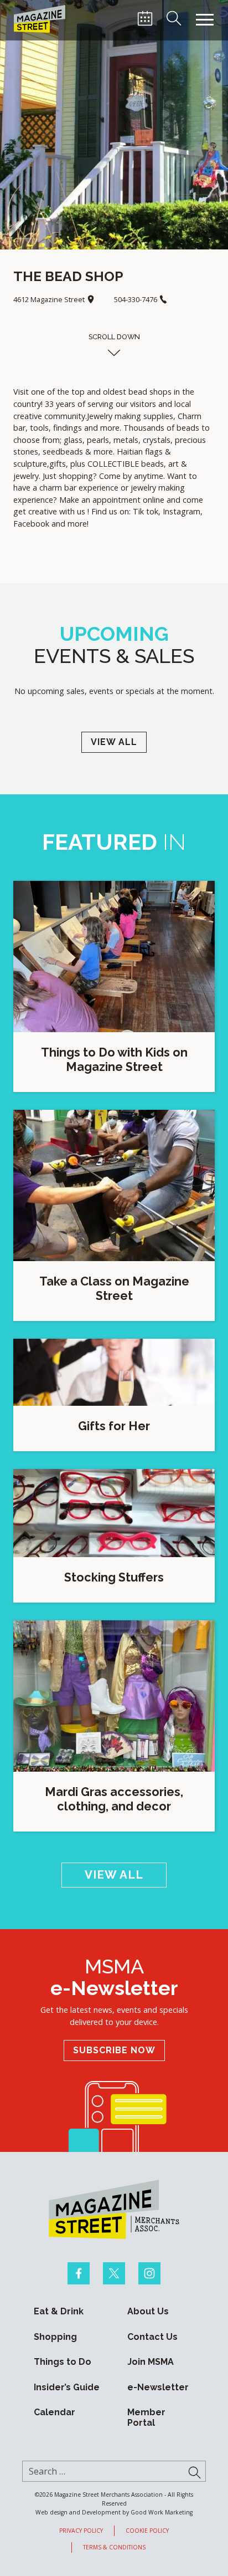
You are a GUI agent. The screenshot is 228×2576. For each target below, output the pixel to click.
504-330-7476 (136, 299)
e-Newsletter (158, 2388)
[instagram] (149, 2273)
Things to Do (63, 2362)
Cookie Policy (147, 2531)
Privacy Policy (81, 2531)
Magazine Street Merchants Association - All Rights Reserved (124, 2499)
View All (114, 742)
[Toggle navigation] (205, 20)
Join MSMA (151, 2362)
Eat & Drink (59, 2312)
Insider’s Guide (67, 2388)
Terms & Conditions (114, 2547)
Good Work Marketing (162, 2512)
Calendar (55, 2412)
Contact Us (152, 2337)
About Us (148, 2312)
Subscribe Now (114, 2050)
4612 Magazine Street (50, 299)
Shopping (55, 2337)
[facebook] (79, 2273)
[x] (114, 2273)
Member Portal (146, 2418)
